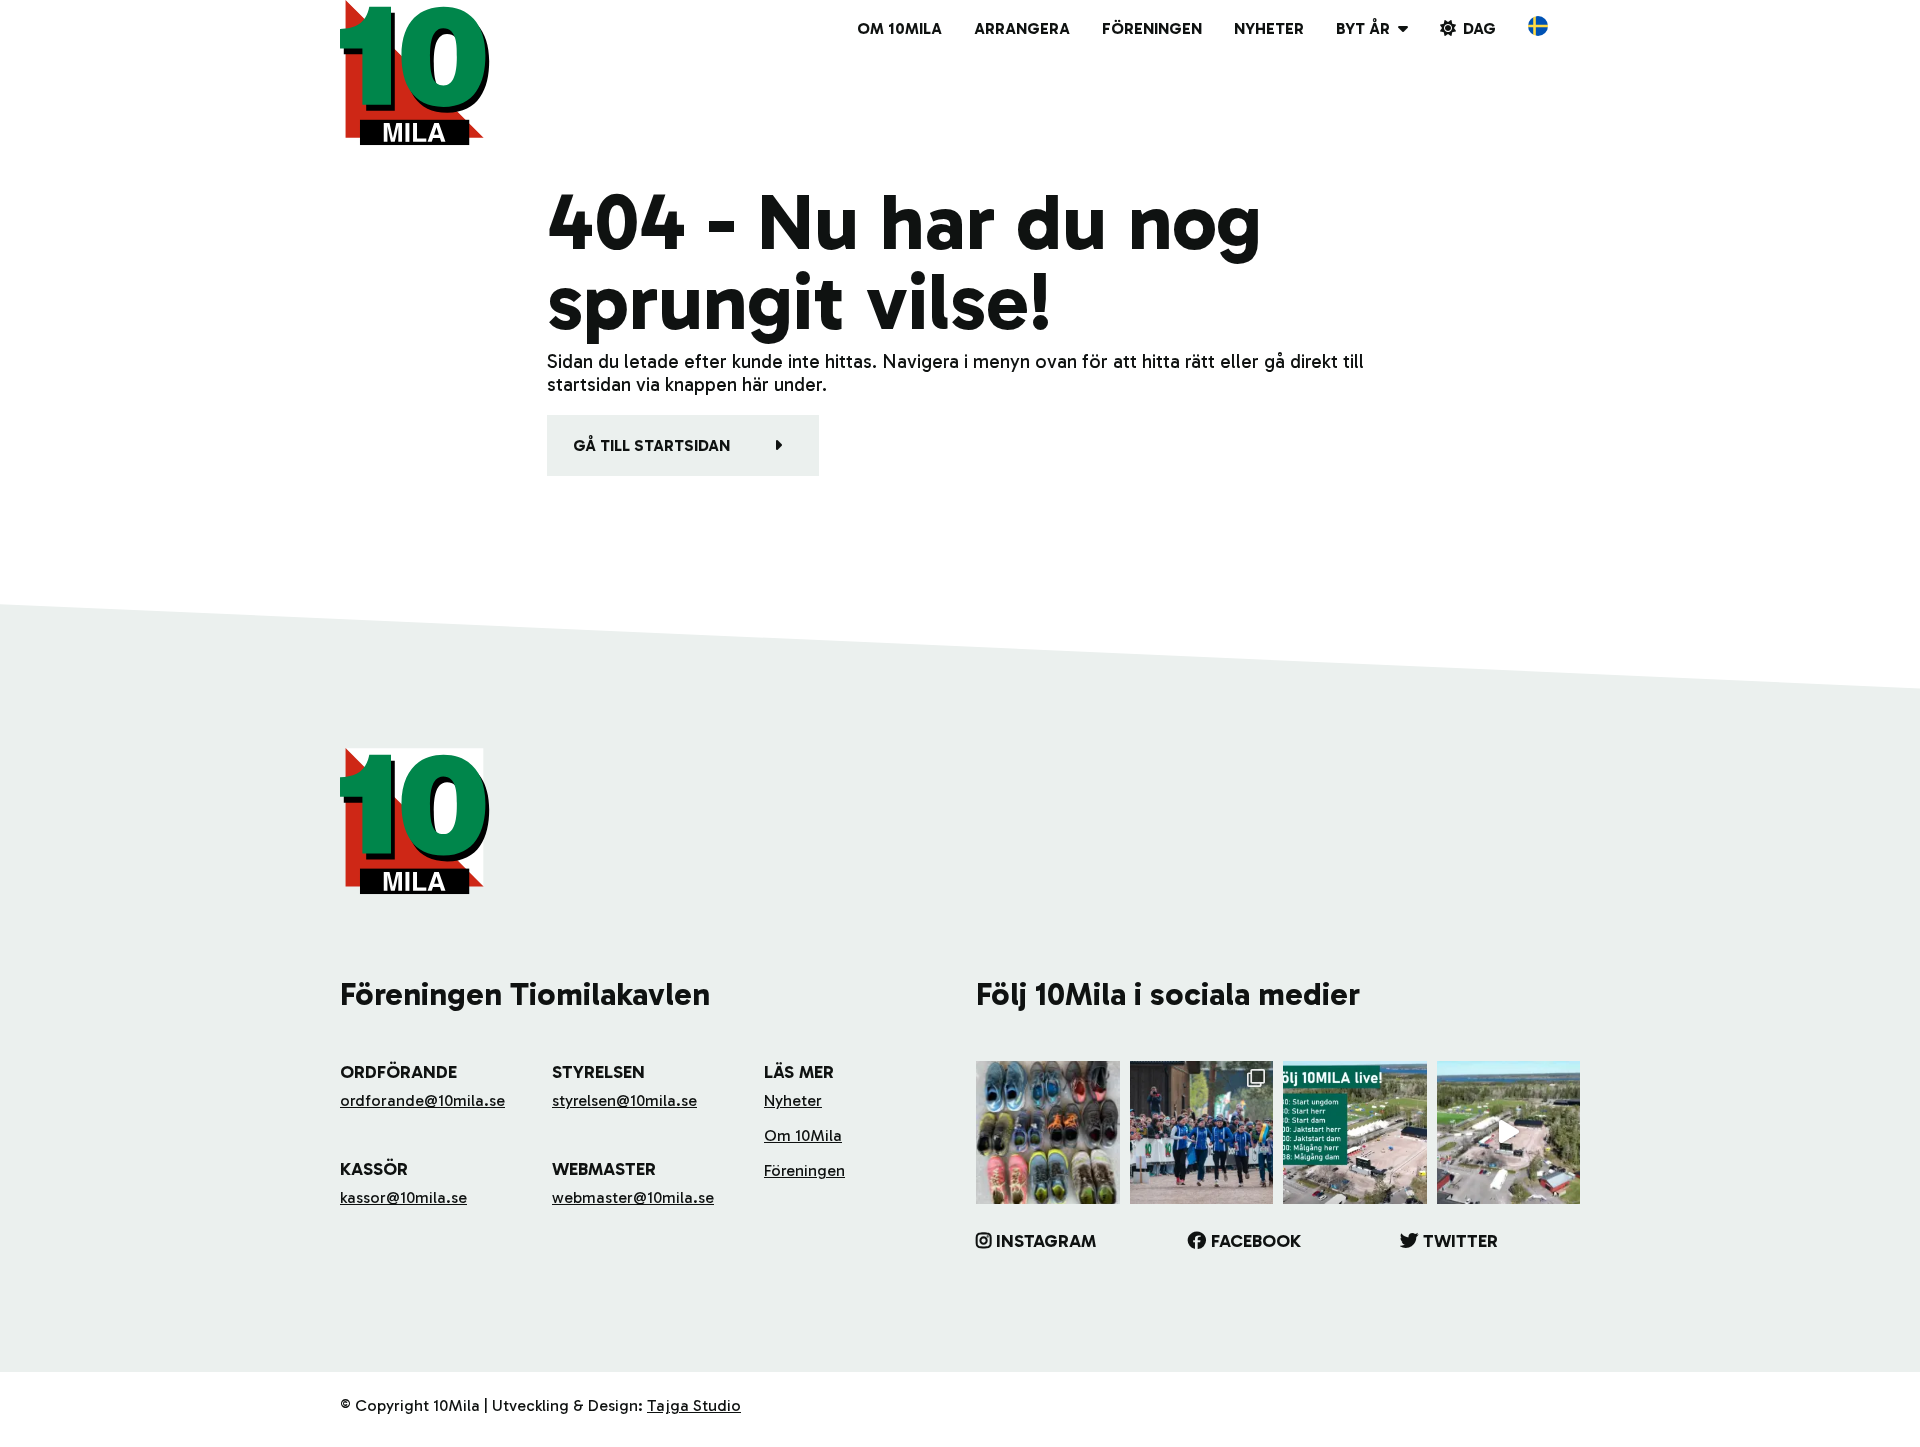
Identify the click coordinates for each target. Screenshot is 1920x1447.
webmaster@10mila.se (633, 1197)
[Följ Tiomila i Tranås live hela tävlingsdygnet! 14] (1355, 1133)
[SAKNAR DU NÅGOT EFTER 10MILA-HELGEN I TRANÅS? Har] (1048, 1133)
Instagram (1046, 1241)
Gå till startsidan (651, 445)
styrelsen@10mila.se (624, 1100)
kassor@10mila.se (403, 1197)
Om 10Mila (899, 28)
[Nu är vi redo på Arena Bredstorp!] (1509, 1133)
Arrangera (1022, 28)
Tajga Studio (694, 1405)
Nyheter (1269, 28)
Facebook (1256, 1241)
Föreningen (1152, 28)
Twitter (1460, 1241)
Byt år (1363, 28)
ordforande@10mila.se (422, 1100)
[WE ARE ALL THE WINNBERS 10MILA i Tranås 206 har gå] (1202, 1133)
